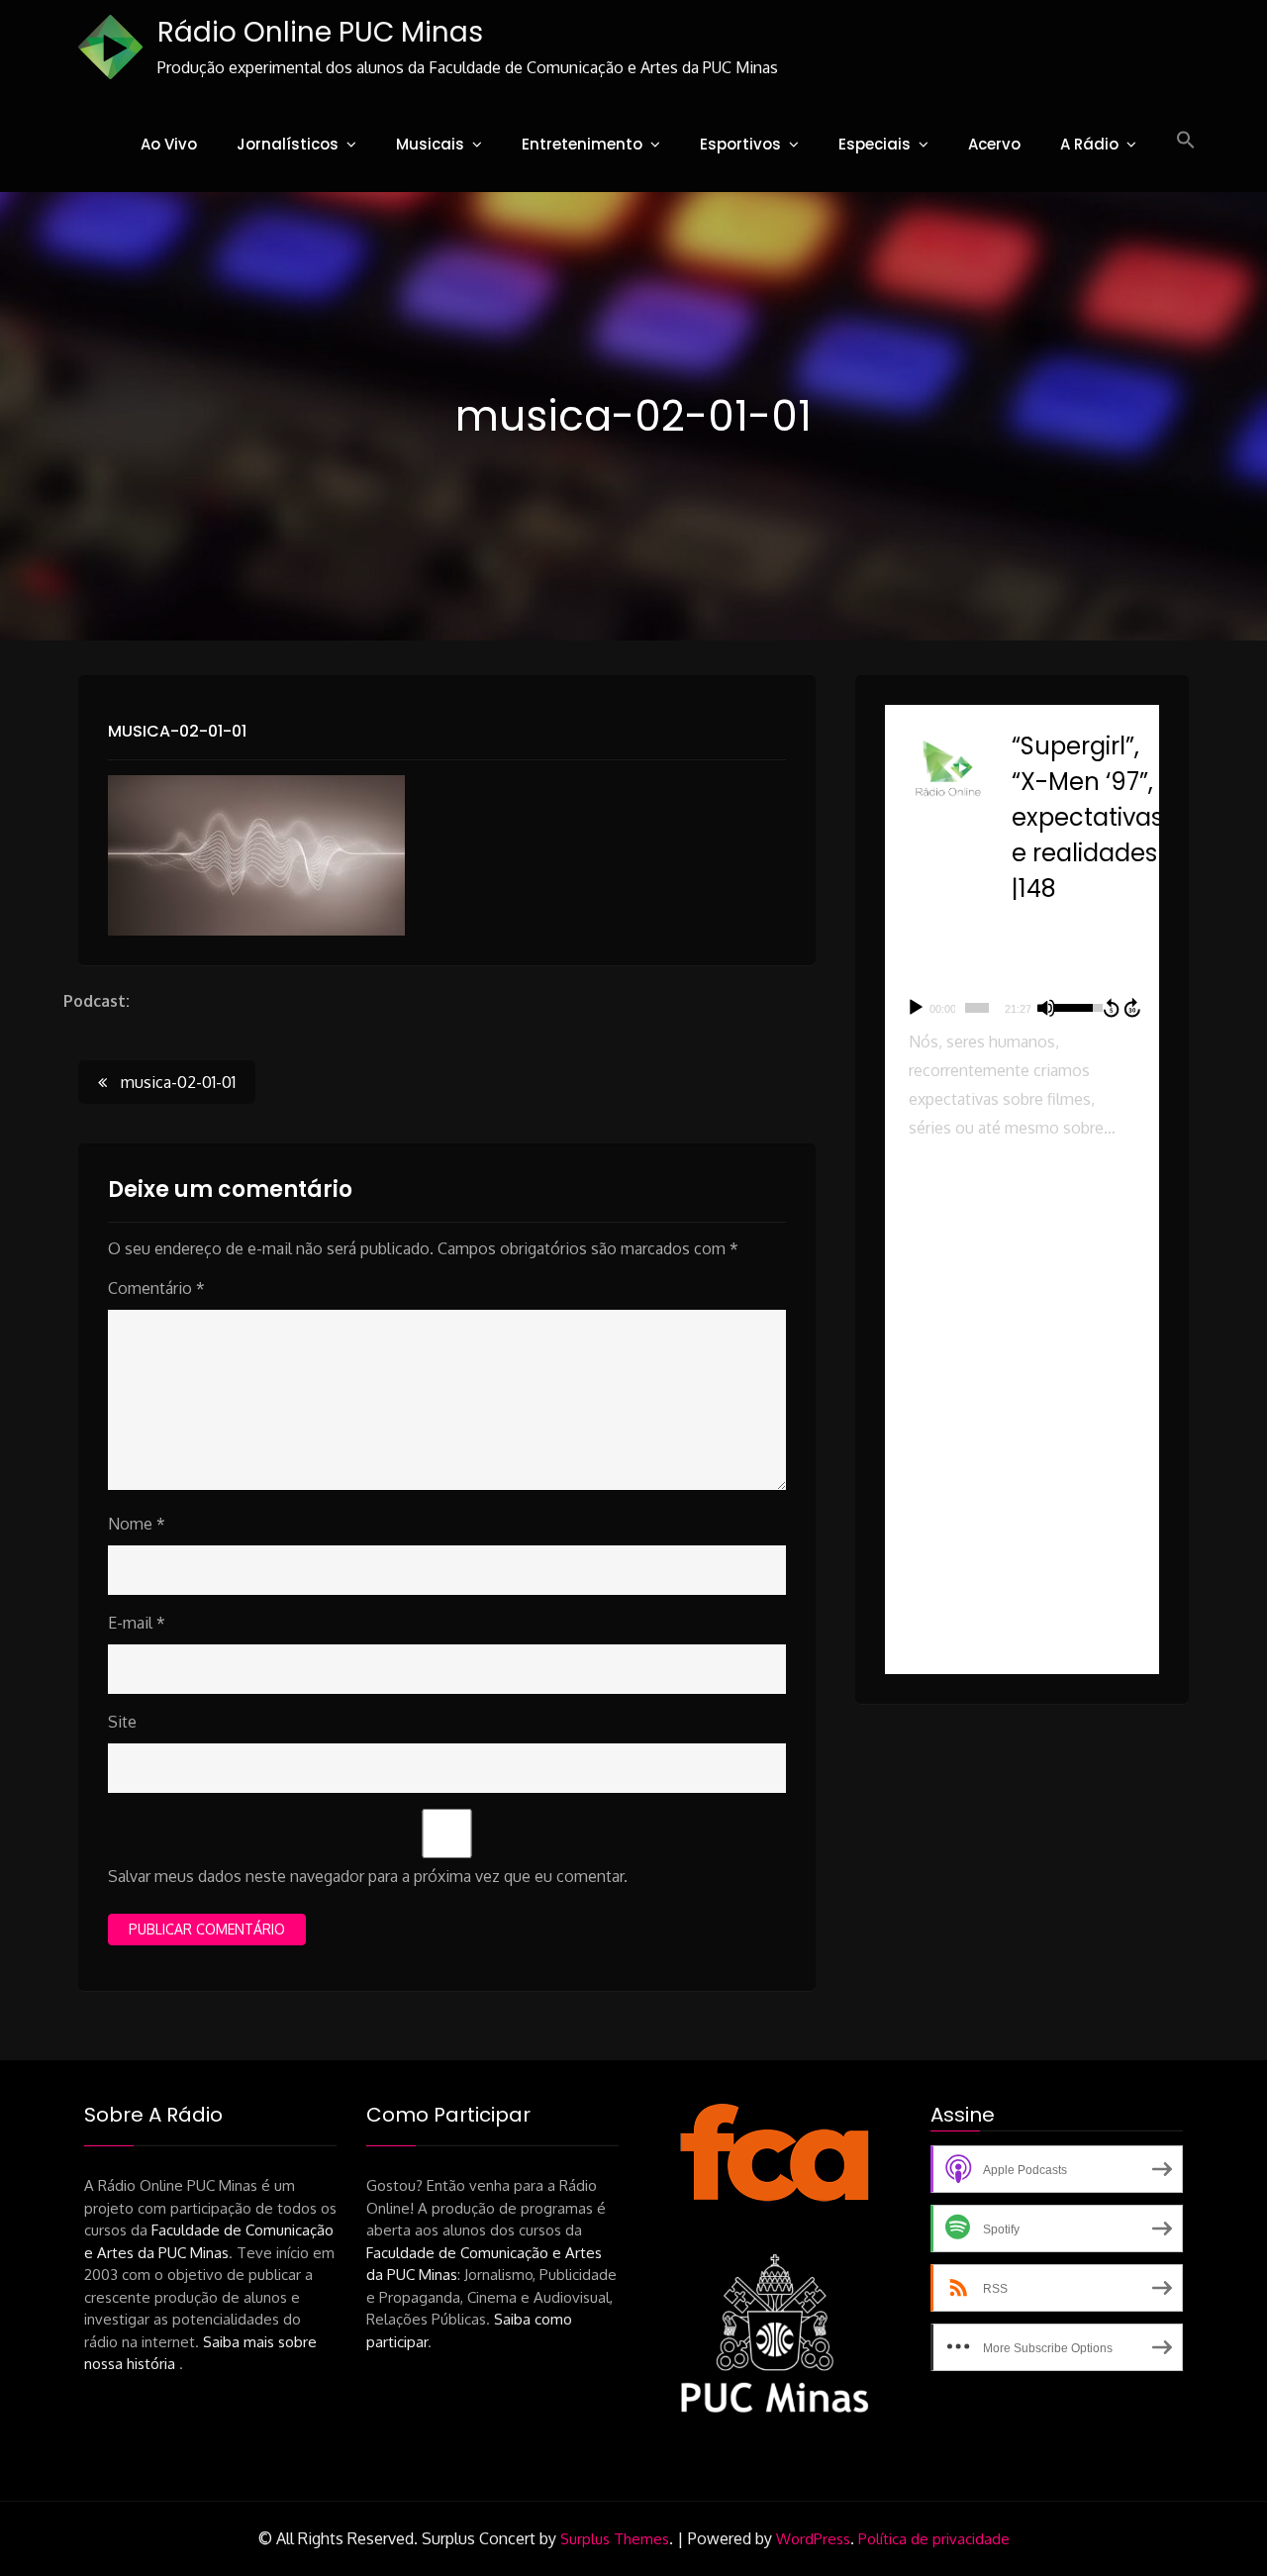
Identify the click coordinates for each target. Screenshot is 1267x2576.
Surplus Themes (615, 2539)
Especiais (875, 144)
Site (122, 1722)
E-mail (137, 1623)
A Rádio (1089, 144)
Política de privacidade (934, 2539)
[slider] (977, 1008)
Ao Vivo (169, 144)
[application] (1022, 1008)
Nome (137, 1524)
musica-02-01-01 (177, 731)
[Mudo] (1046, 1008)
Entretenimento (582, 144)
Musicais (430, 144)
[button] (1186, 141)
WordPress (813, 2539)
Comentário (156, 1288)
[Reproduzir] (916, 1008)
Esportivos (740, 144)
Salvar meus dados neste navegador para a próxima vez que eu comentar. (368, 1876)
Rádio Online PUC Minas (320, 32)
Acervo (994, 144)
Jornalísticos (288, 144)
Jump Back (1111, 1008)
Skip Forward (1133, 1008)
